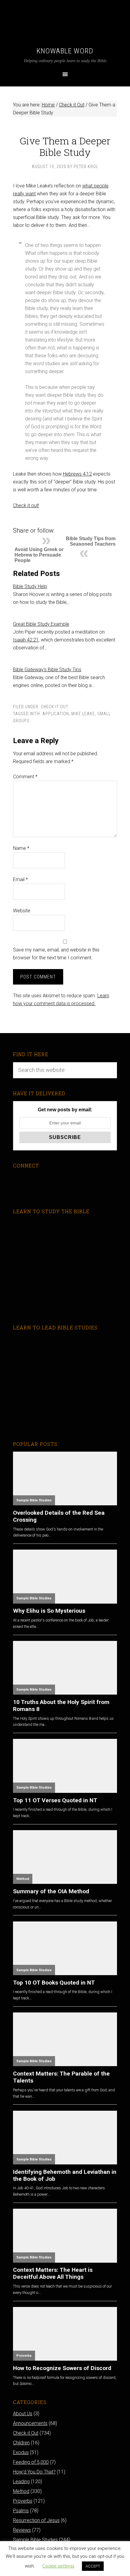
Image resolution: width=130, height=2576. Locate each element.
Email (20, 879)
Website (22, 911)
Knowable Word (65, 51)
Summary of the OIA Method (51, 1891)
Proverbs (24, 2356)
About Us (23, 2414)
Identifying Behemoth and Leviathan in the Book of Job (65, 2175)
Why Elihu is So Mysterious (49, 1611)
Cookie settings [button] (58, 2566)
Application (56, 714)
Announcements (30, 2423)
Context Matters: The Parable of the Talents (61, 2077)
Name (21, 848)
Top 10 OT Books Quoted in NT (54, 1983)
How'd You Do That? (34, 2472)
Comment (25, 777)
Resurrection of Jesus (36, 2520)
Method (23, 1879)
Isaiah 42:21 (26, 640)
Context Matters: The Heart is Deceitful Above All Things (53, 2273)
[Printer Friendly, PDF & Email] (23, 521)
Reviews (22, 2530)
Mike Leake (83, 714)
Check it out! (26, 505)
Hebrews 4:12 (77, 474)
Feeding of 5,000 (31, 2462)
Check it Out (55, 707)
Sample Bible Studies (34, 1500)
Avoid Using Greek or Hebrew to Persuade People (39, 555)
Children (21, 2443)
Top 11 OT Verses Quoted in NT (55, 1800)
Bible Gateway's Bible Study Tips (47, 670)
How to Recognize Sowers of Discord (62, 2368)
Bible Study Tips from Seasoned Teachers (91, 541)
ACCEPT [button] (93, 2566)
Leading (21, 2482)
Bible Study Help (30, 586)
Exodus (21, 2452)
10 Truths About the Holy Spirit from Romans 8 (61, 1706)
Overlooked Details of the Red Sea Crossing (59, 1516)
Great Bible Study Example (41, 624)
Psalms (21, 2511)
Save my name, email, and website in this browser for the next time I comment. (56, 954)
